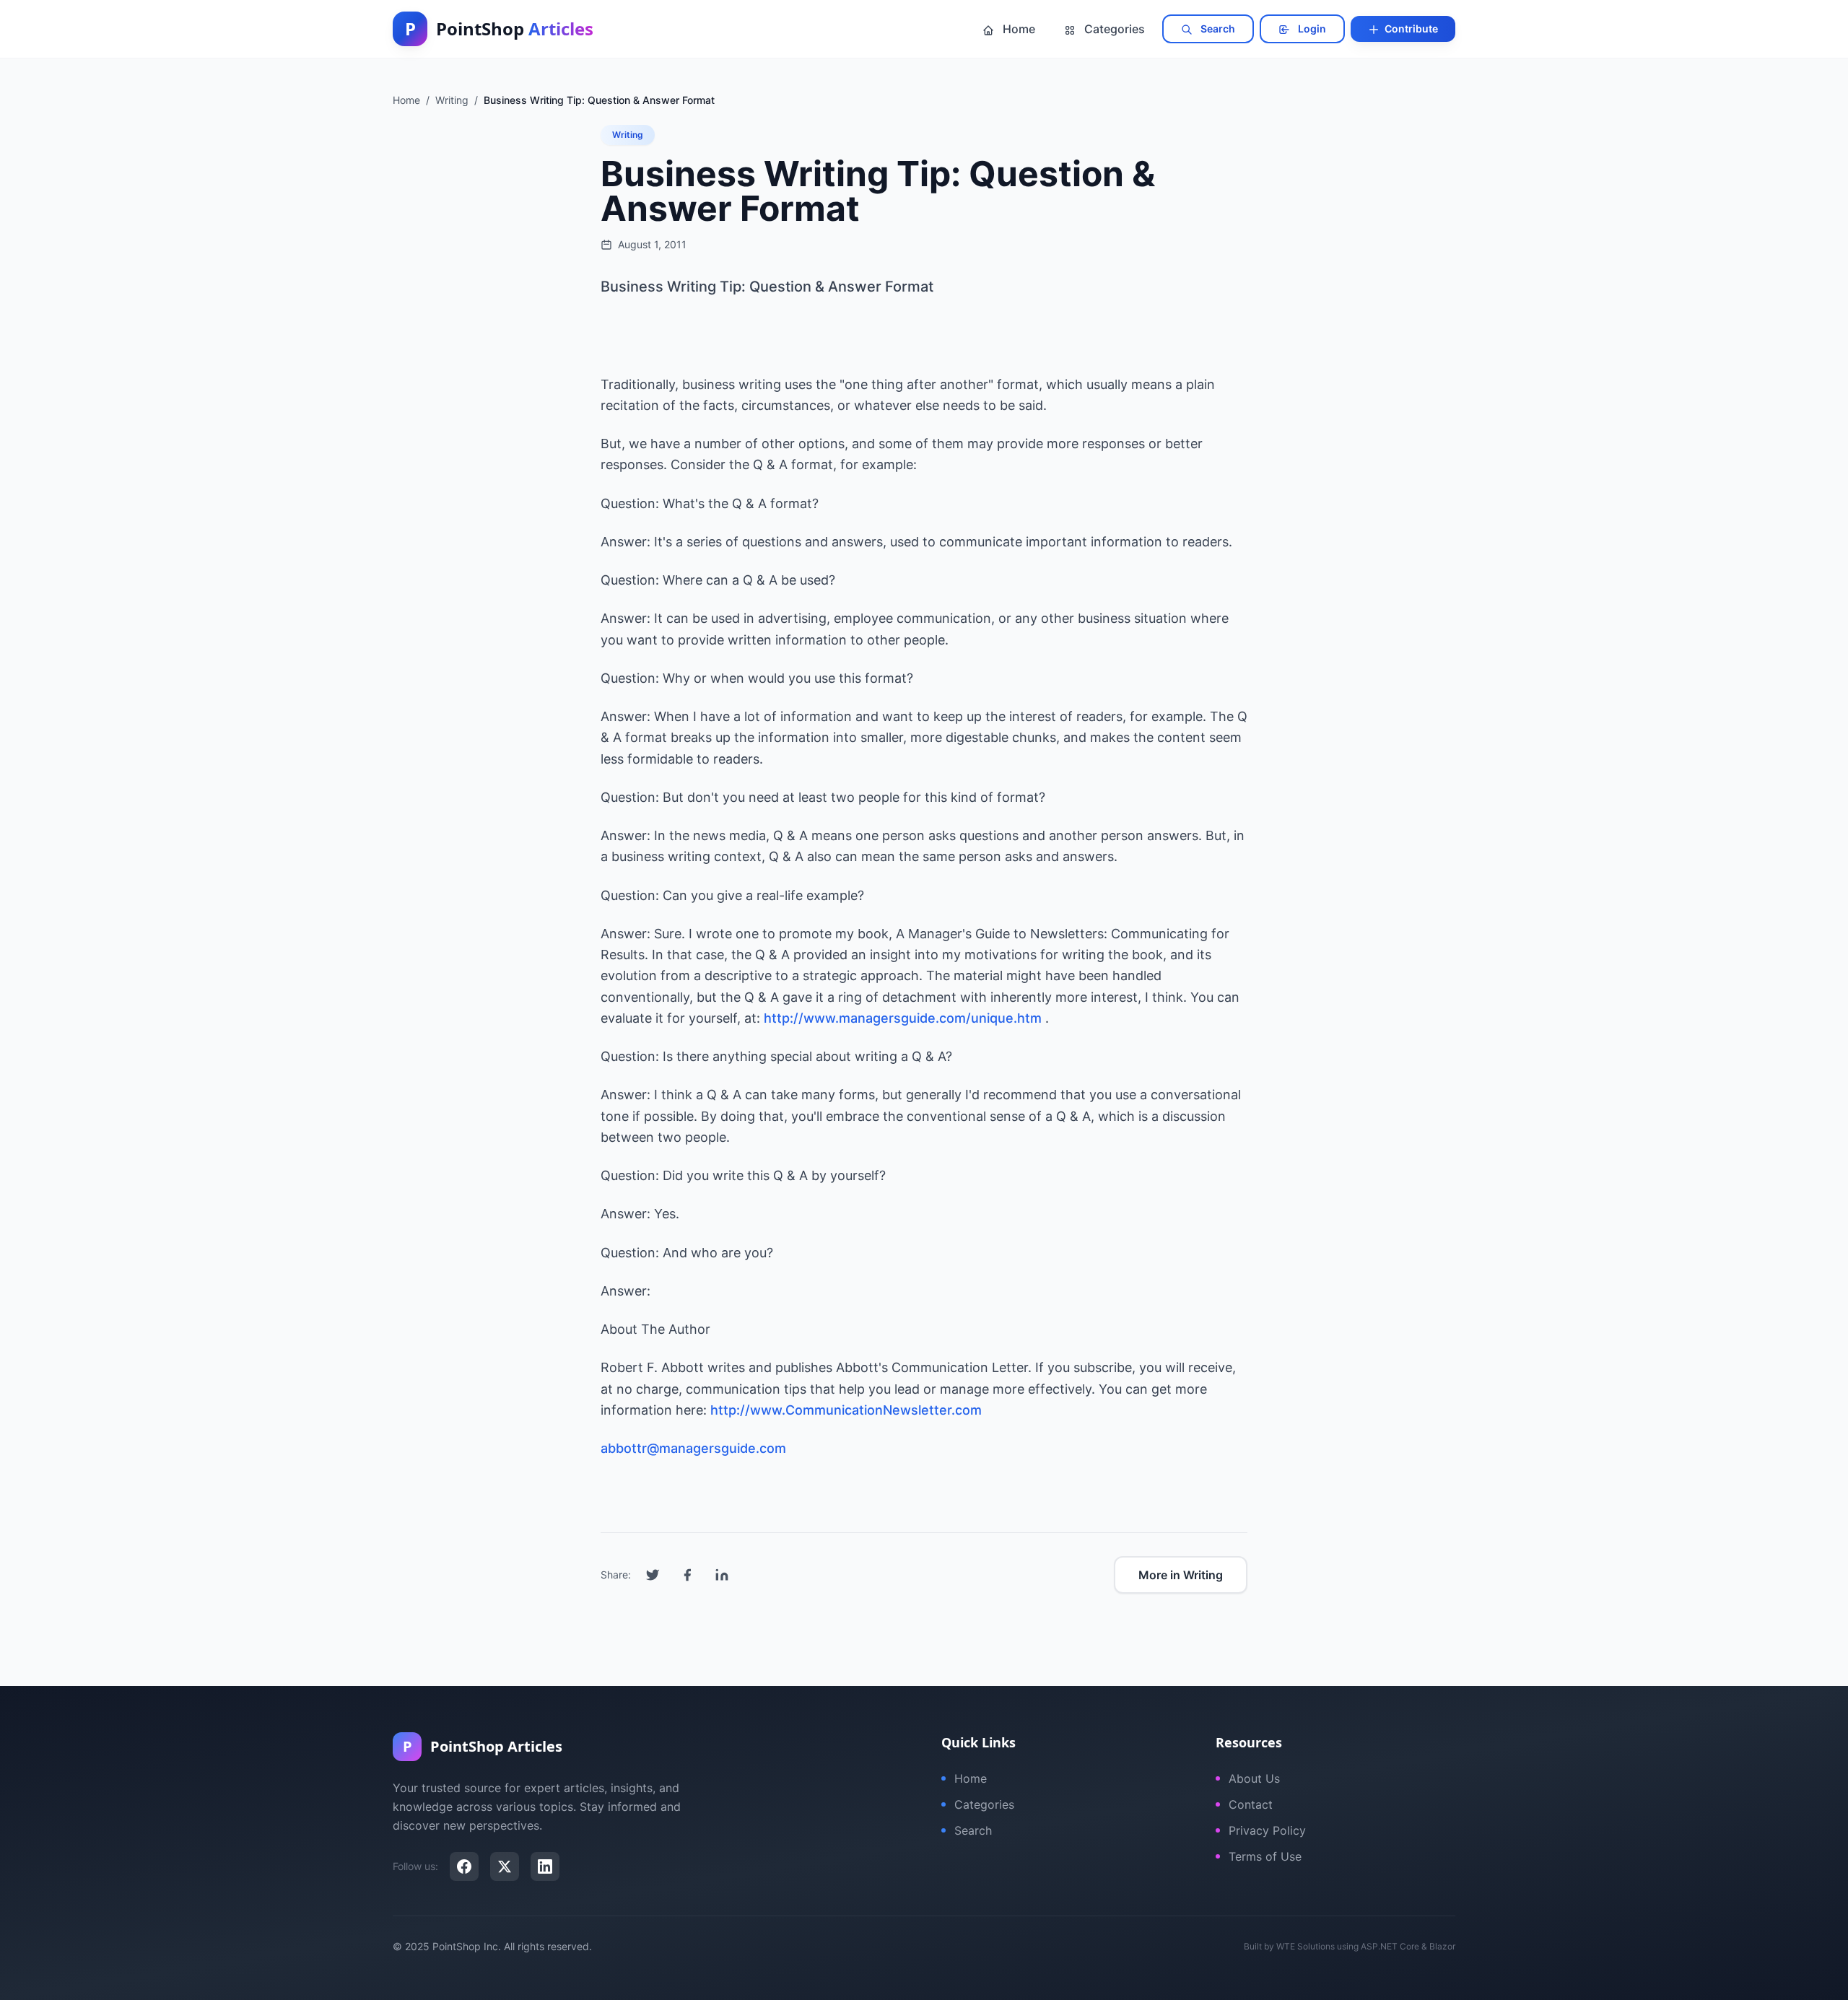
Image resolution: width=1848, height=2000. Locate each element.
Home (1017, 29)
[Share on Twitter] (653, 1575)
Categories (1113, 29)
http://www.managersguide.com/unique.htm (903, 1018)
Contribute (1410, 29)
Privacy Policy (1267, 1830)
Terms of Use (1265, 1856)
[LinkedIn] (545, 1866)
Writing (628, 135)
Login (1311, 29)
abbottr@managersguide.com (693, 1448)
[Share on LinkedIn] (722, 1575)
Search (1217, 29)
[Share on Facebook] (687, 1575)
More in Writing (1181, 1575)
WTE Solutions (1306, 1946)
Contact (1251, 1804)
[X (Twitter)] (505, 1866)
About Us (1254, 1778)
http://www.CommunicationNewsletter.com (846, 1410)
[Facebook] (464, 1866)
